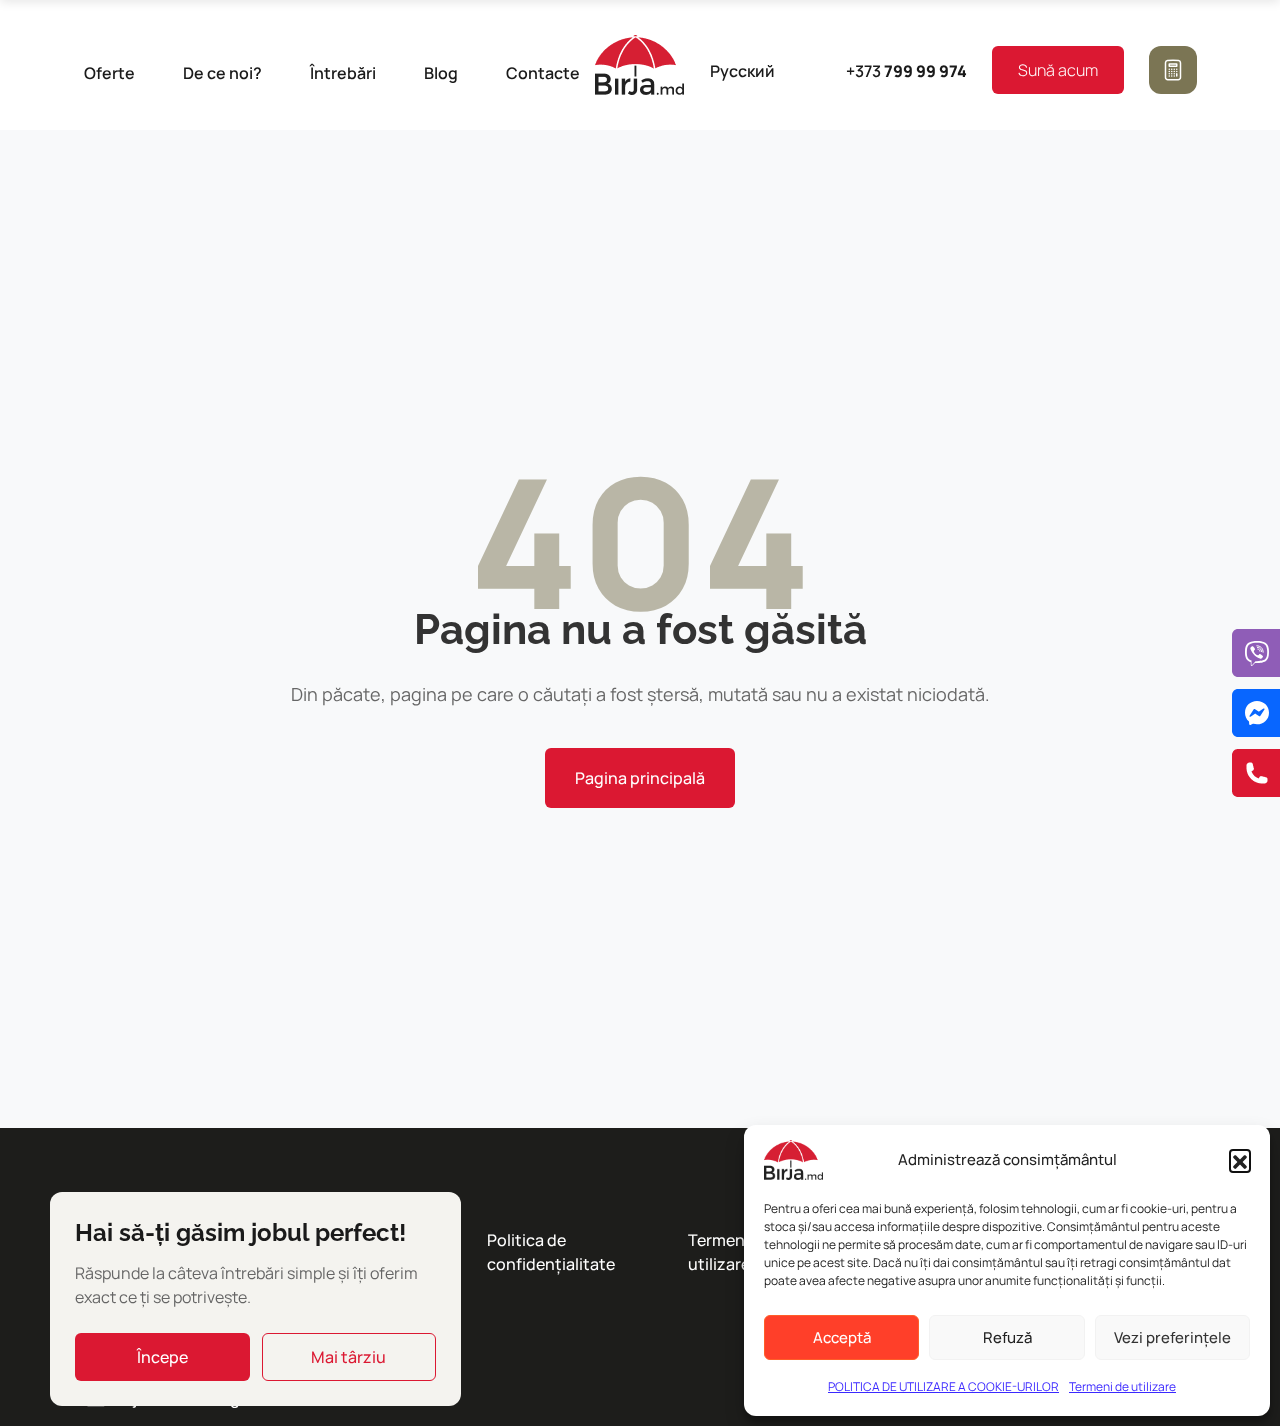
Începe (162, 1357)
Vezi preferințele (1172, 1337)
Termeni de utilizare (1122, 1386)
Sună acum (1058, 70)
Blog (441, 73)
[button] (1240, 1160)
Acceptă (842, 1337)
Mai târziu (348, 1357)
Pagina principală (640, 778)
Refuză (1007, 1337)
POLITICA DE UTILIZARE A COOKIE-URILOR (943, 1386)
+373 (906, 71)
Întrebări (343, 73)
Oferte (109, 73)
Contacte (543, 73)
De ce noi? (222, 73)
